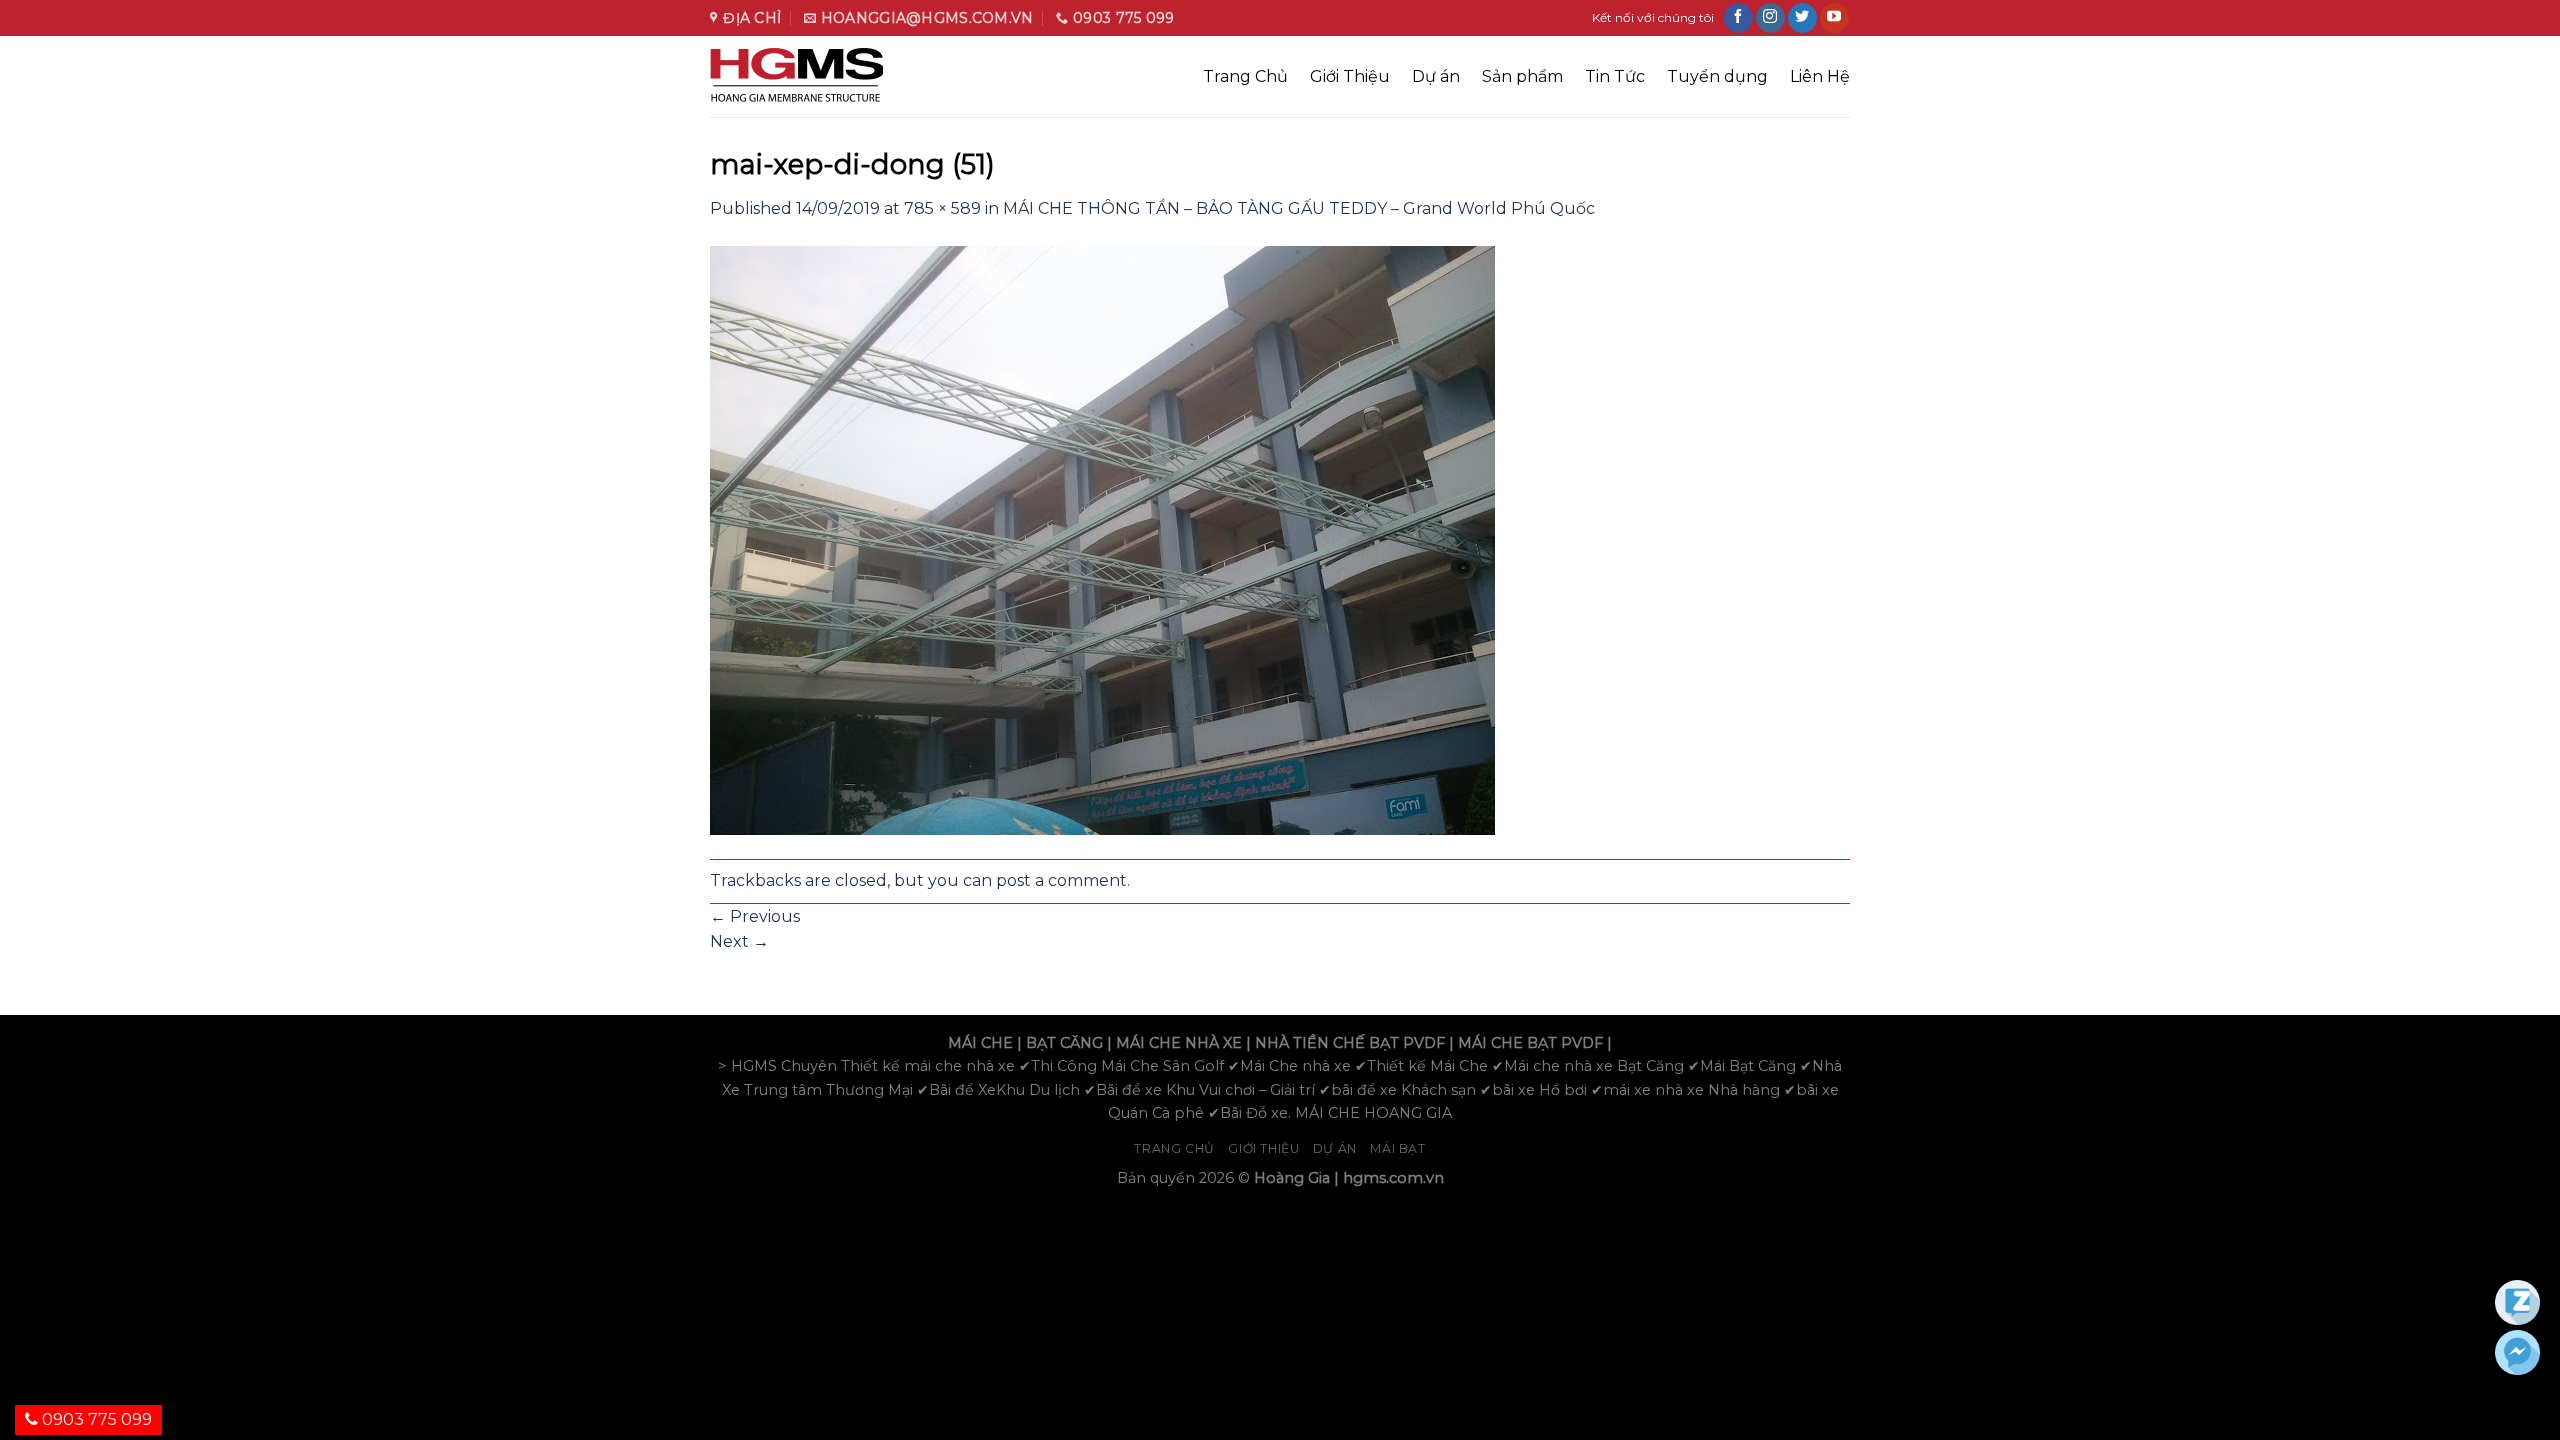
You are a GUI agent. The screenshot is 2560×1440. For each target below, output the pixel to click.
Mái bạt (1397, 1148)
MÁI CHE (980, 1043)
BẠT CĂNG (1064, 1043)
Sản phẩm (1522, 76)
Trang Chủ (1245, 76)
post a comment (1061, 880)
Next (739, 941)
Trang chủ (1174, 1148)
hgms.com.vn (1393, 1178)
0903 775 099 (95, 1419)
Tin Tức (1615, 76)
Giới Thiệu (1350, 76)
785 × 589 (942, 208)
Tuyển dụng (1717, 76)
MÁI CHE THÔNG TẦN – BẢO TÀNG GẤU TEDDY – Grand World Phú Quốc (1299, 208)
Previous (755, 916)
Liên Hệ (1820, 76)
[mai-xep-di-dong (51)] (1102, 538)
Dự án (1436, 76)
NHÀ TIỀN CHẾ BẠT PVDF (1350, 1043)
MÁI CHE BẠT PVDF (1530, 1043)
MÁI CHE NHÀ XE (1179, 1043)
